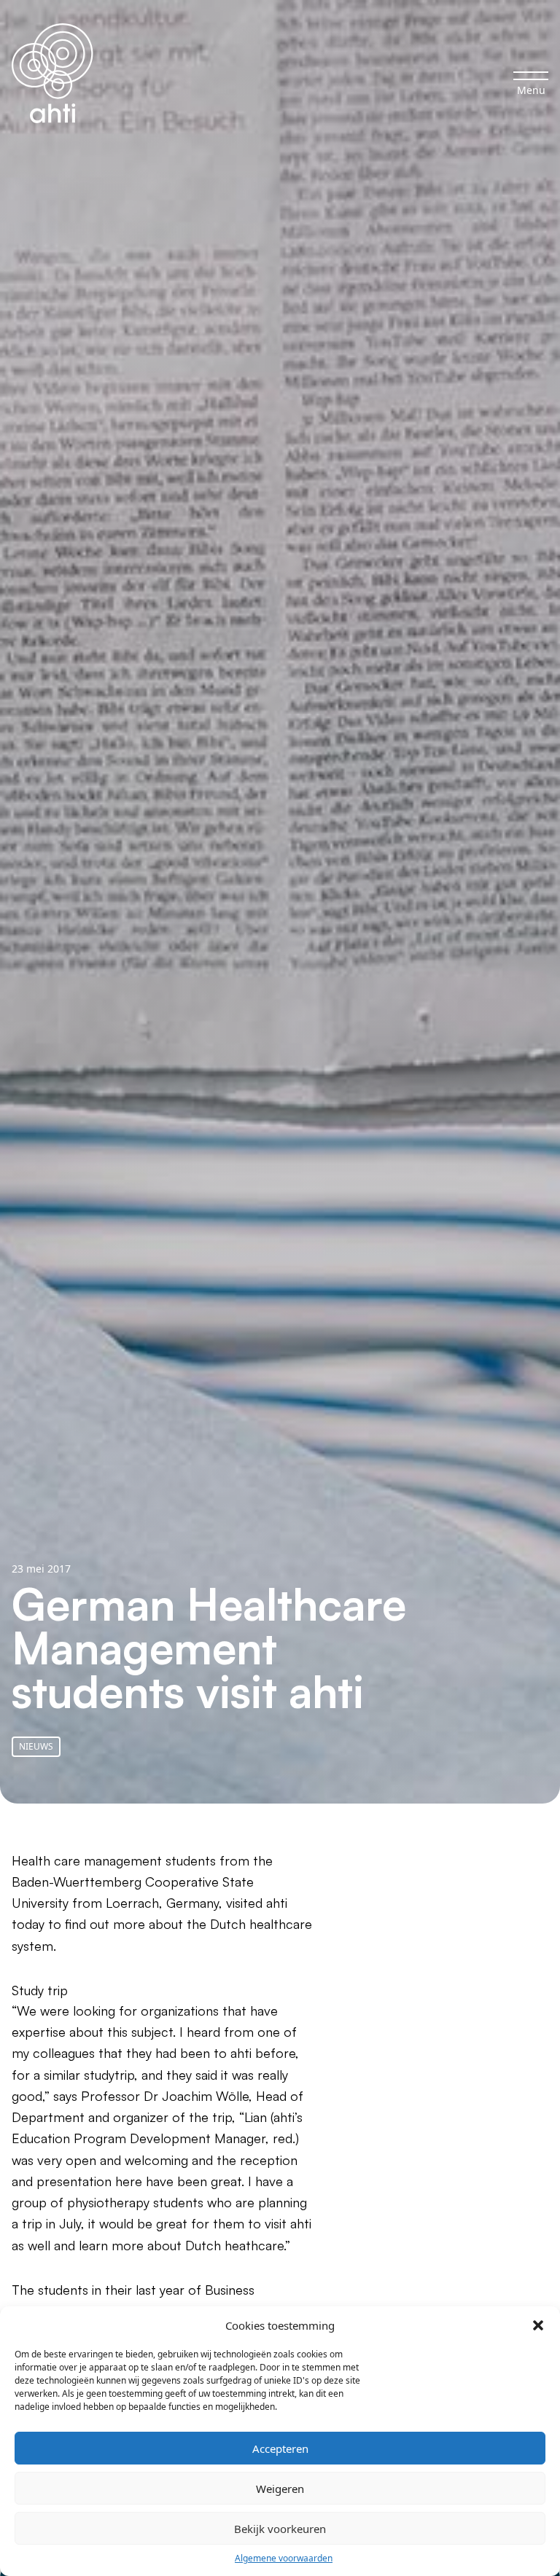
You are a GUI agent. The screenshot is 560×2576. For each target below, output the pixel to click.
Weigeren (280, 2489)
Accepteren (280, 2448)
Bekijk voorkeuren (280, 2529)
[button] (538, 2325)
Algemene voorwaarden (284, 2558)
